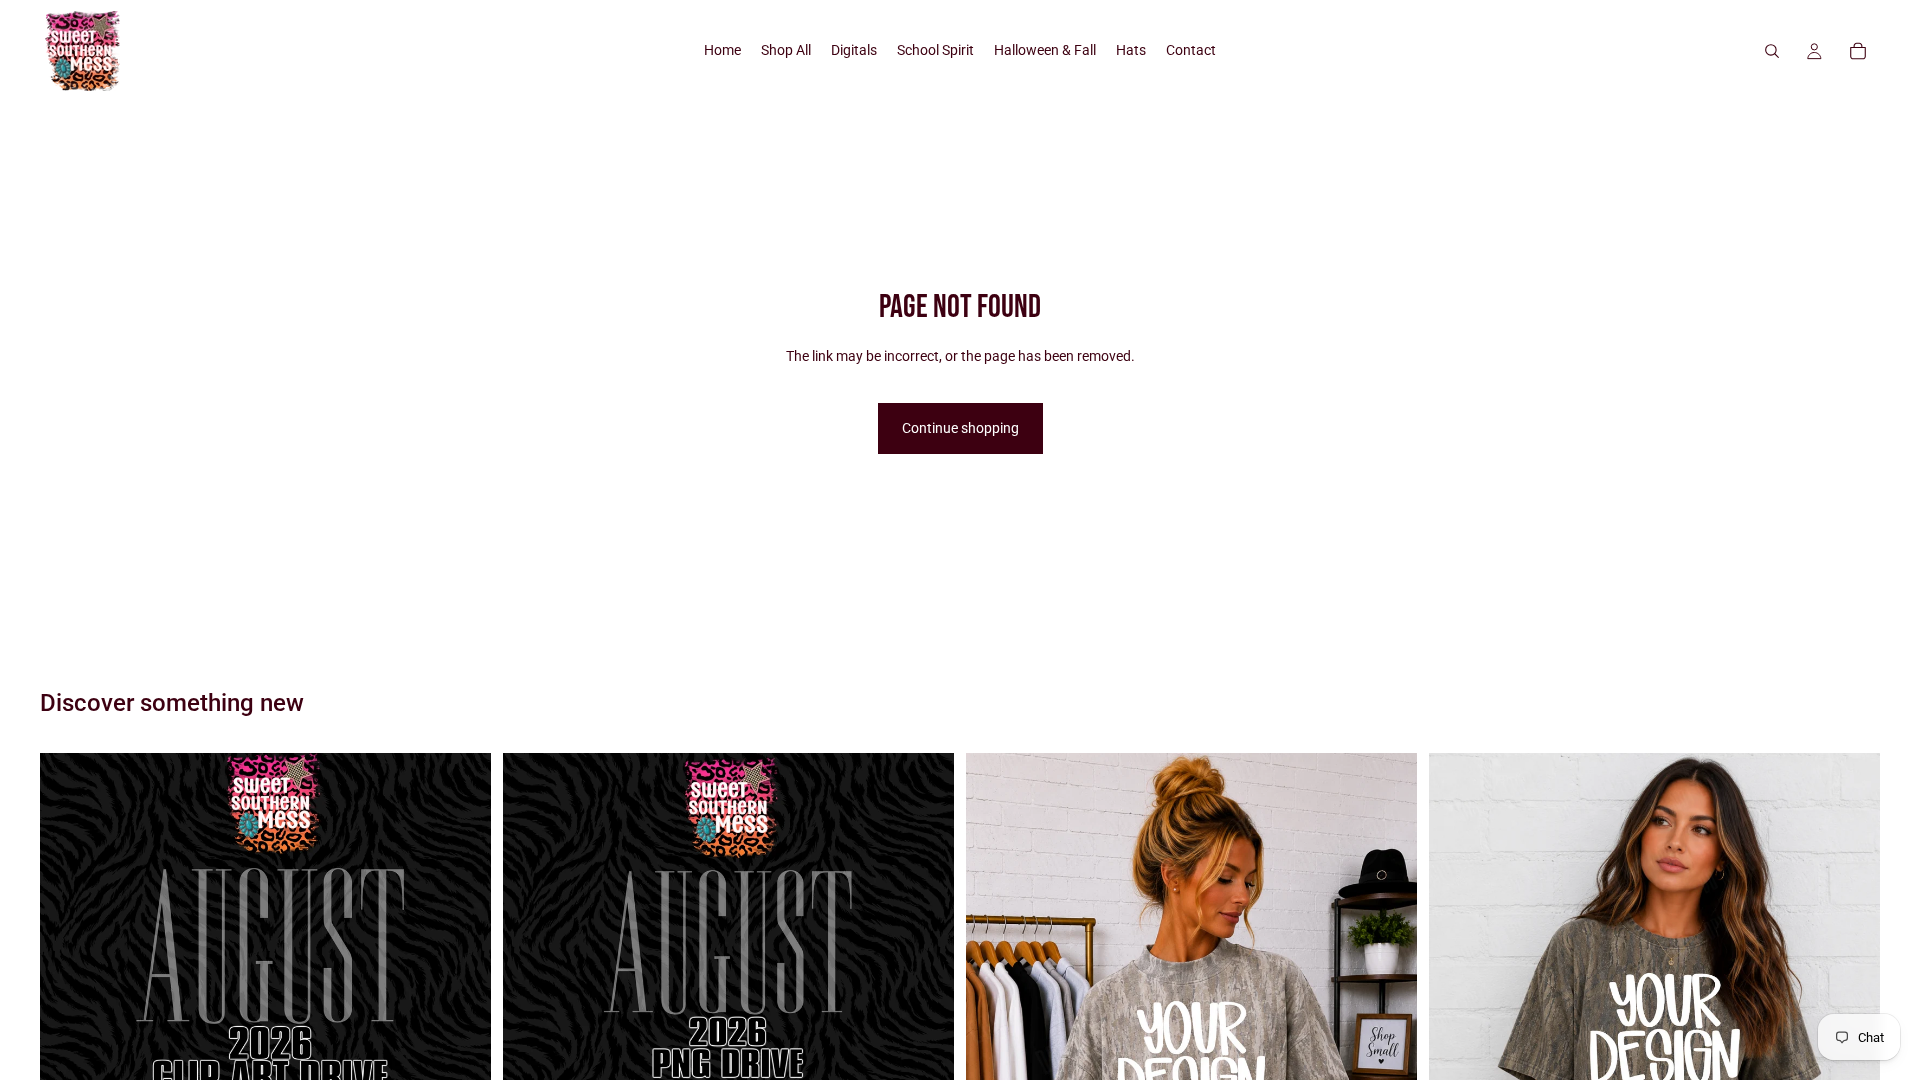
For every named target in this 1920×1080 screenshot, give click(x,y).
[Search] (1772, 51)
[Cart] (1858, 51)
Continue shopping (960, 428)
